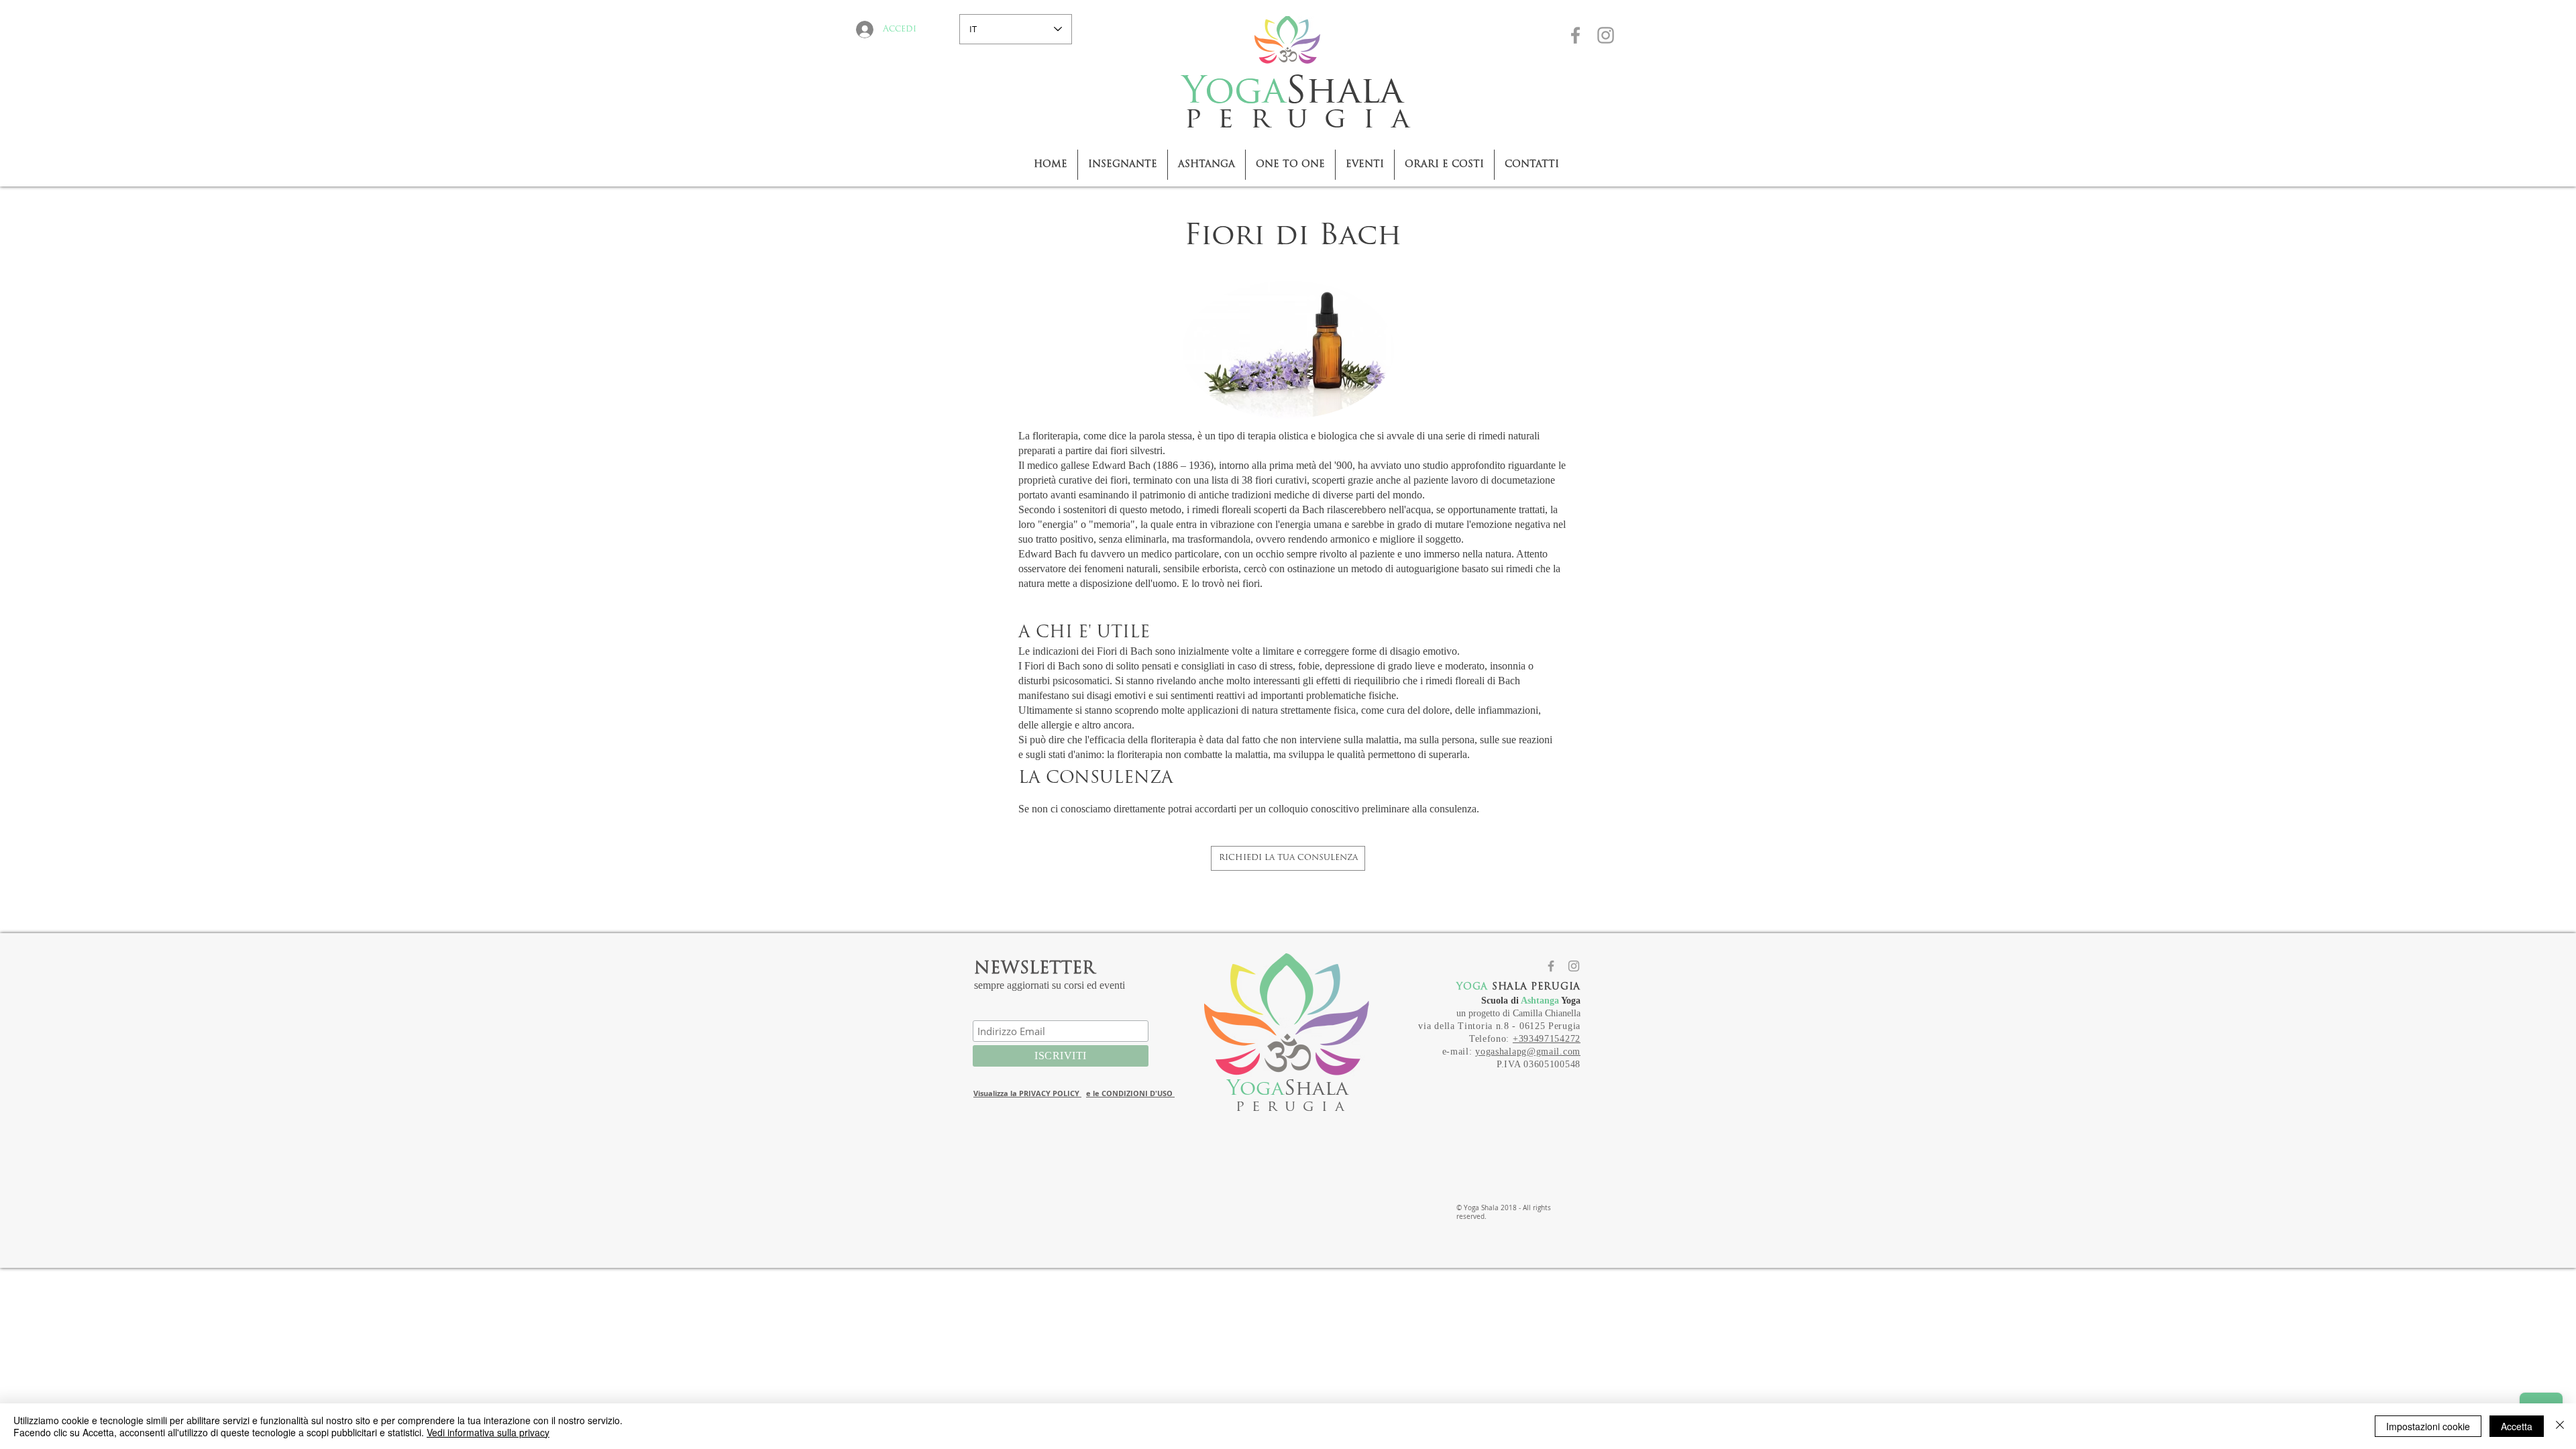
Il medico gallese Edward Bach (1084, 465)
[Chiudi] (2560, 1426)
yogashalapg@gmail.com (1528, 1052)
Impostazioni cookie (2428, 1426)
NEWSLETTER (1034, 969)
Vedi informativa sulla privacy (488, 1432)
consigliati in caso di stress (1237, 666)
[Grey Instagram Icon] (1606, 35)
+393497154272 (1547, 1039)
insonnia (1508, 666)
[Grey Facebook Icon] (1575, 35)
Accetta (2517, 1426)
